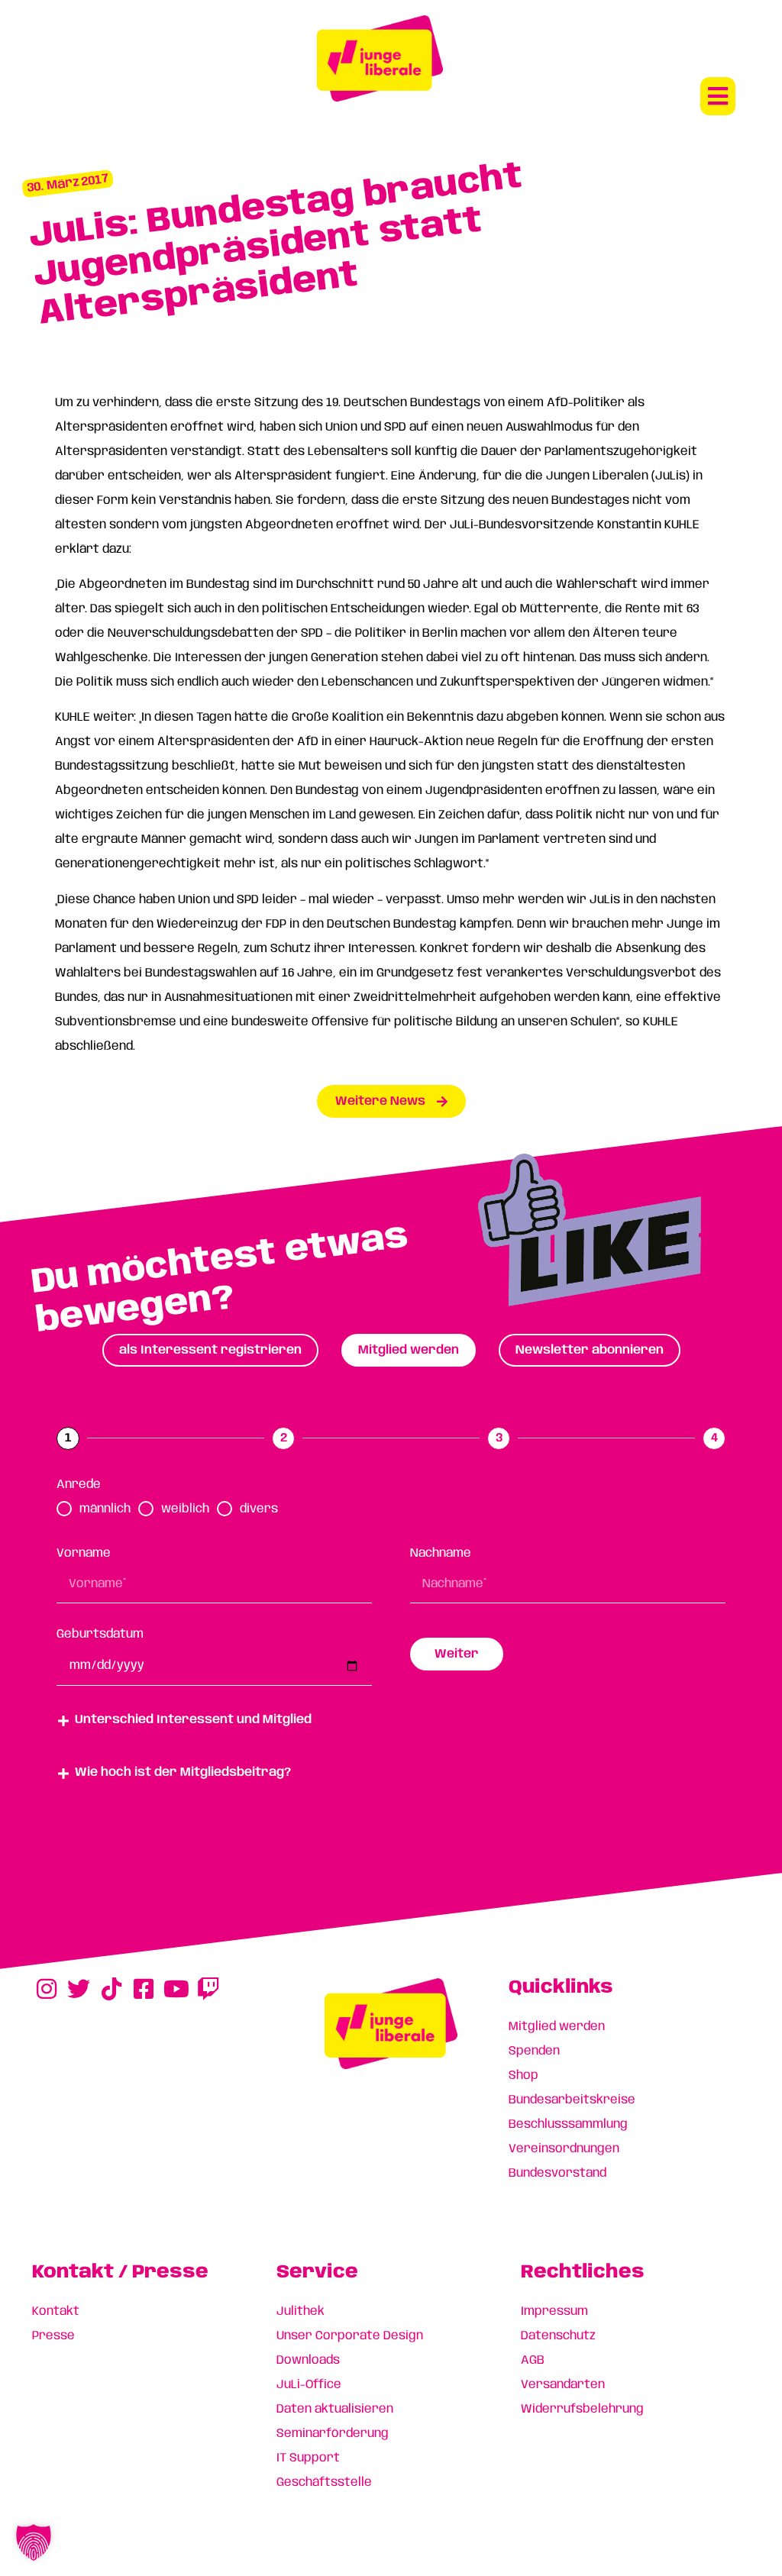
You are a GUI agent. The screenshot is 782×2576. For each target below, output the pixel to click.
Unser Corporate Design (350, 2336)
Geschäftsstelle (324, 2482)
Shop (523, 2076)
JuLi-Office (309, 2385)
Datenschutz (558, 2336)
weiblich (185, 1509)
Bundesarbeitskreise (572, 2100)
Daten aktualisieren (335, 2409)
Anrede (79, 1485)
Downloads (308, 2360)
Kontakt (56, 2311)
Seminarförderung (333, 2434)
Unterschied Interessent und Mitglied (193, 1720)
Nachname (441, 1553)
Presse (53, 2336)
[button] (718, 96)
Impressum (554, 2311)
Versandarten (563, 2385)
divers (259, 1509)
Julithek (301, 2311)
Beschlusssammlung (568, 2124)
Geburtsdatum (100, 1634)
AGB (533, 2360)
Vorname (84, 1553)
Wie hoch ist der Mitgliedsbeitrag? (183, 1772)
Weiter (457, 1654)
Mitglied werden (557, 2027)
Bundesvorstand (557, 2173)
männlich (105, 1509)
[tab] (210, 1350)
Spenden (534, 2051)
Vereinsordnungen (564, 2149)
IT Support (308, 2458)
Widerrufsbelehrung (582, 2409)
